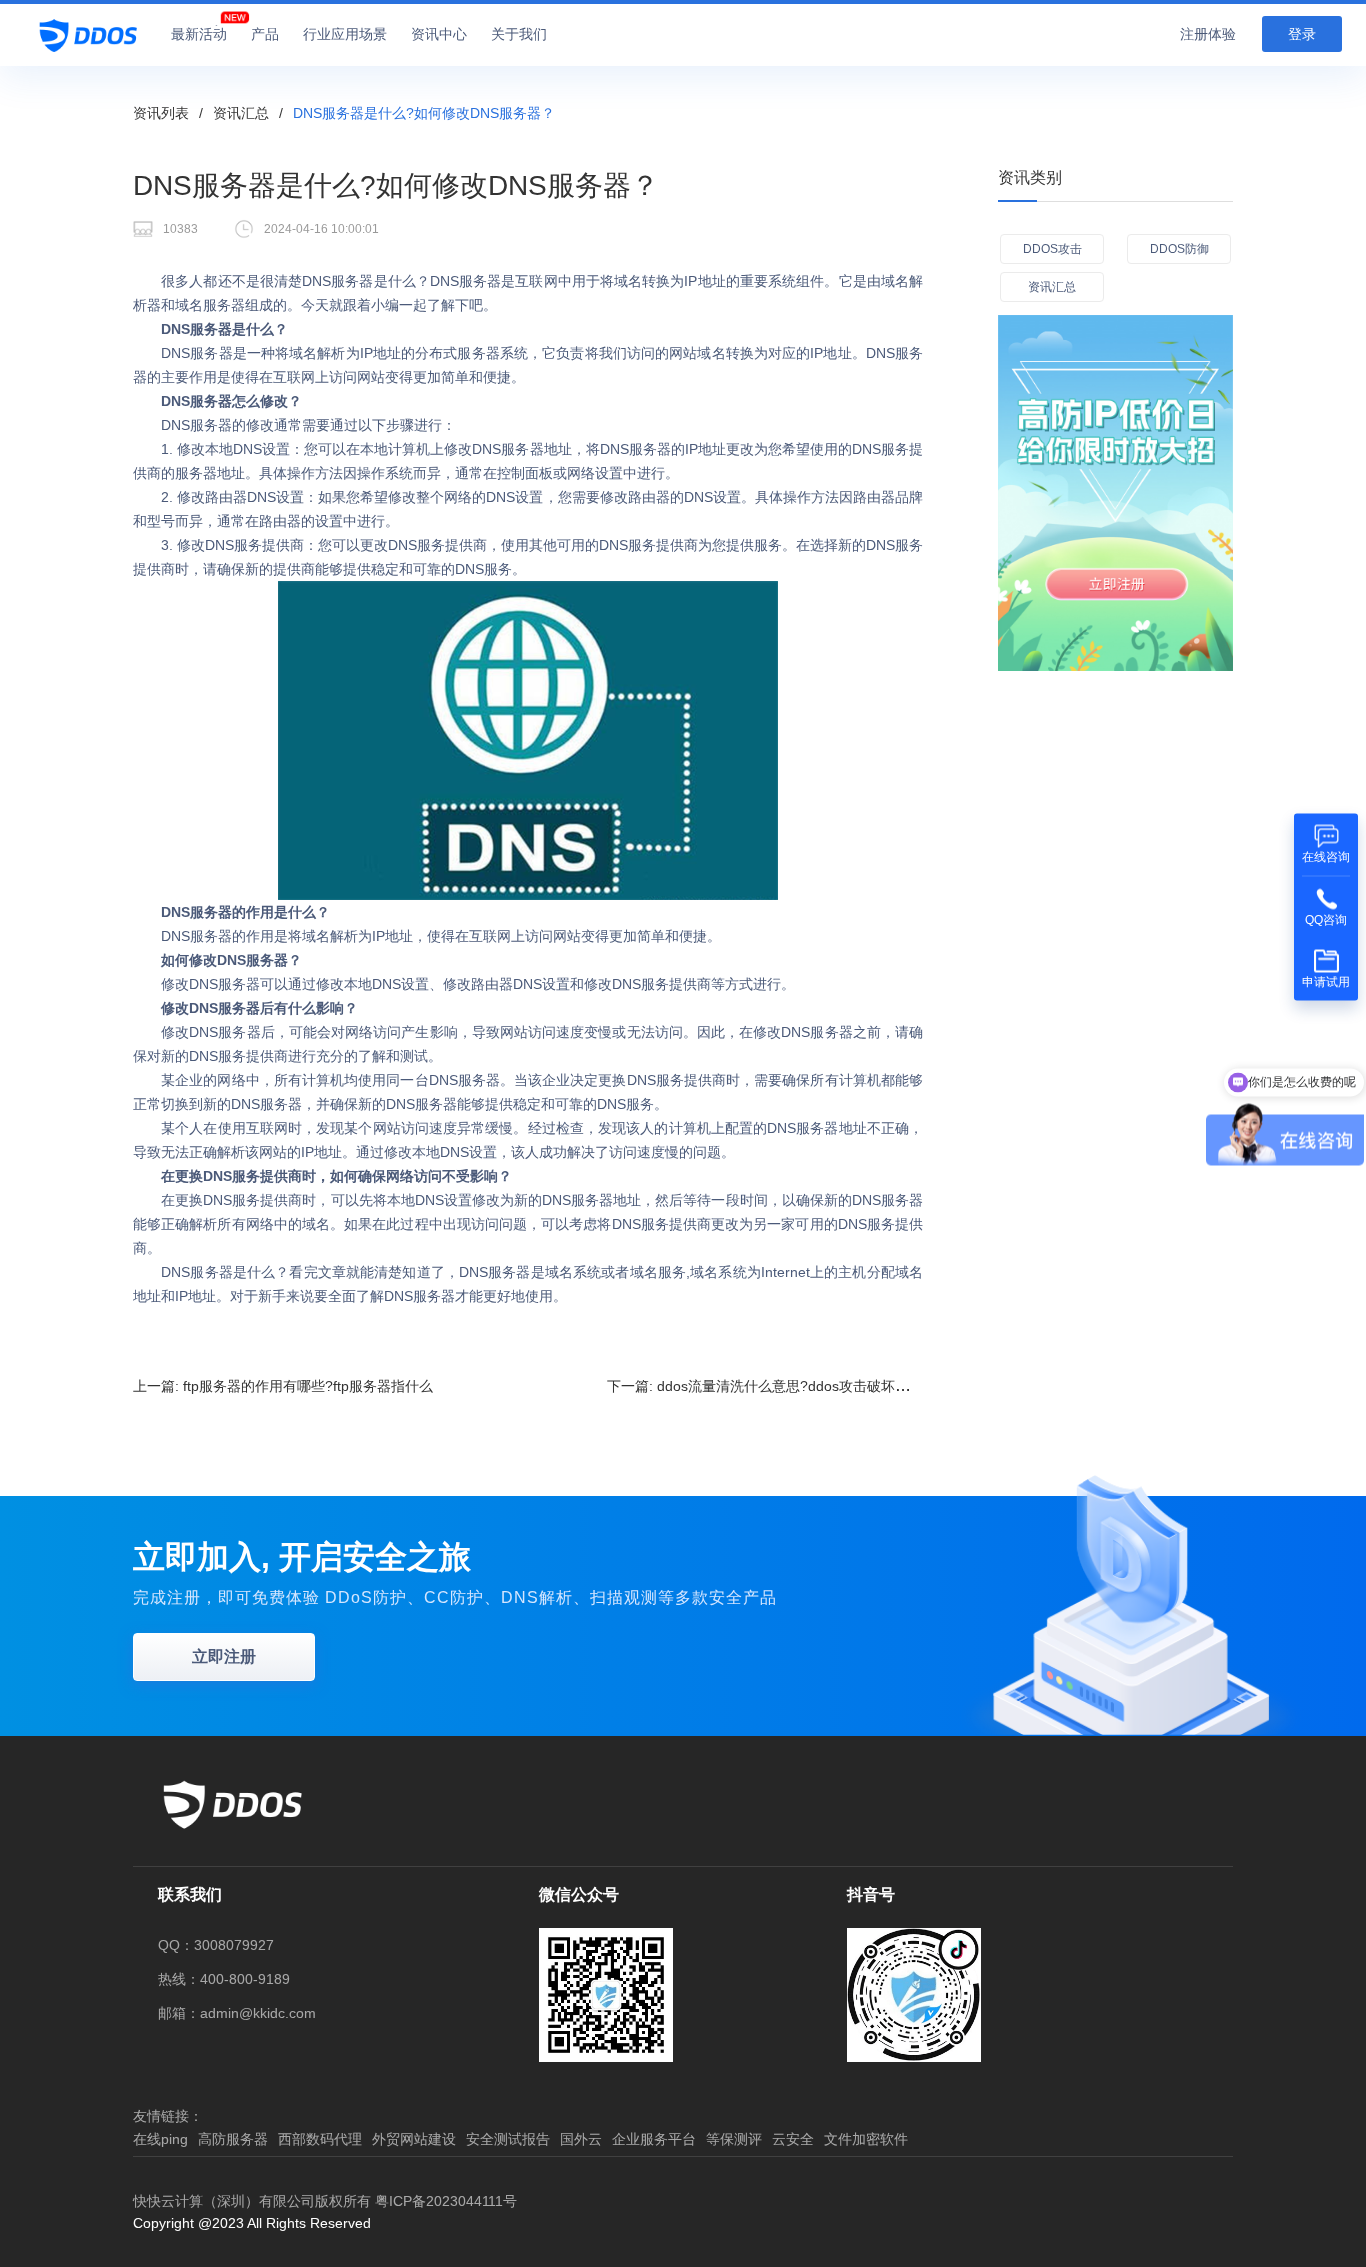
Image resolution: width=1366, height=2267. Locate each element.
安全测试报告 (508, 2139)
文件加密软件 (866, 2139)
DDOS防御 (1179, 249)
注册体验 (1208, 34)
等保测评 (734, 2139)
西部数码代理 (320, 2139)
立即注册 (224, 1656)
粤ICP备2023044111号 (446, 2201)
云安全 (793, 2139)
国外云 (581, 2139)
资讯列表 (161, 113)
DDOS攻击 (1052, 249)
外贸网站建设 (414, 2139)
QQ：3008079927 (216, 1945)
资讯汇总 (241, 113)
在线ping (160, 2139)
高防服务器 (233, 2139)
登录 (1302, 34)
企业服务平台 (654, 2139)
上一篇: (283, 1386)
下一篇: (772, 1386)
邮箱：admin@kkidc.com (237, 2013)
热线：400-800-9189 (224, 1979)
